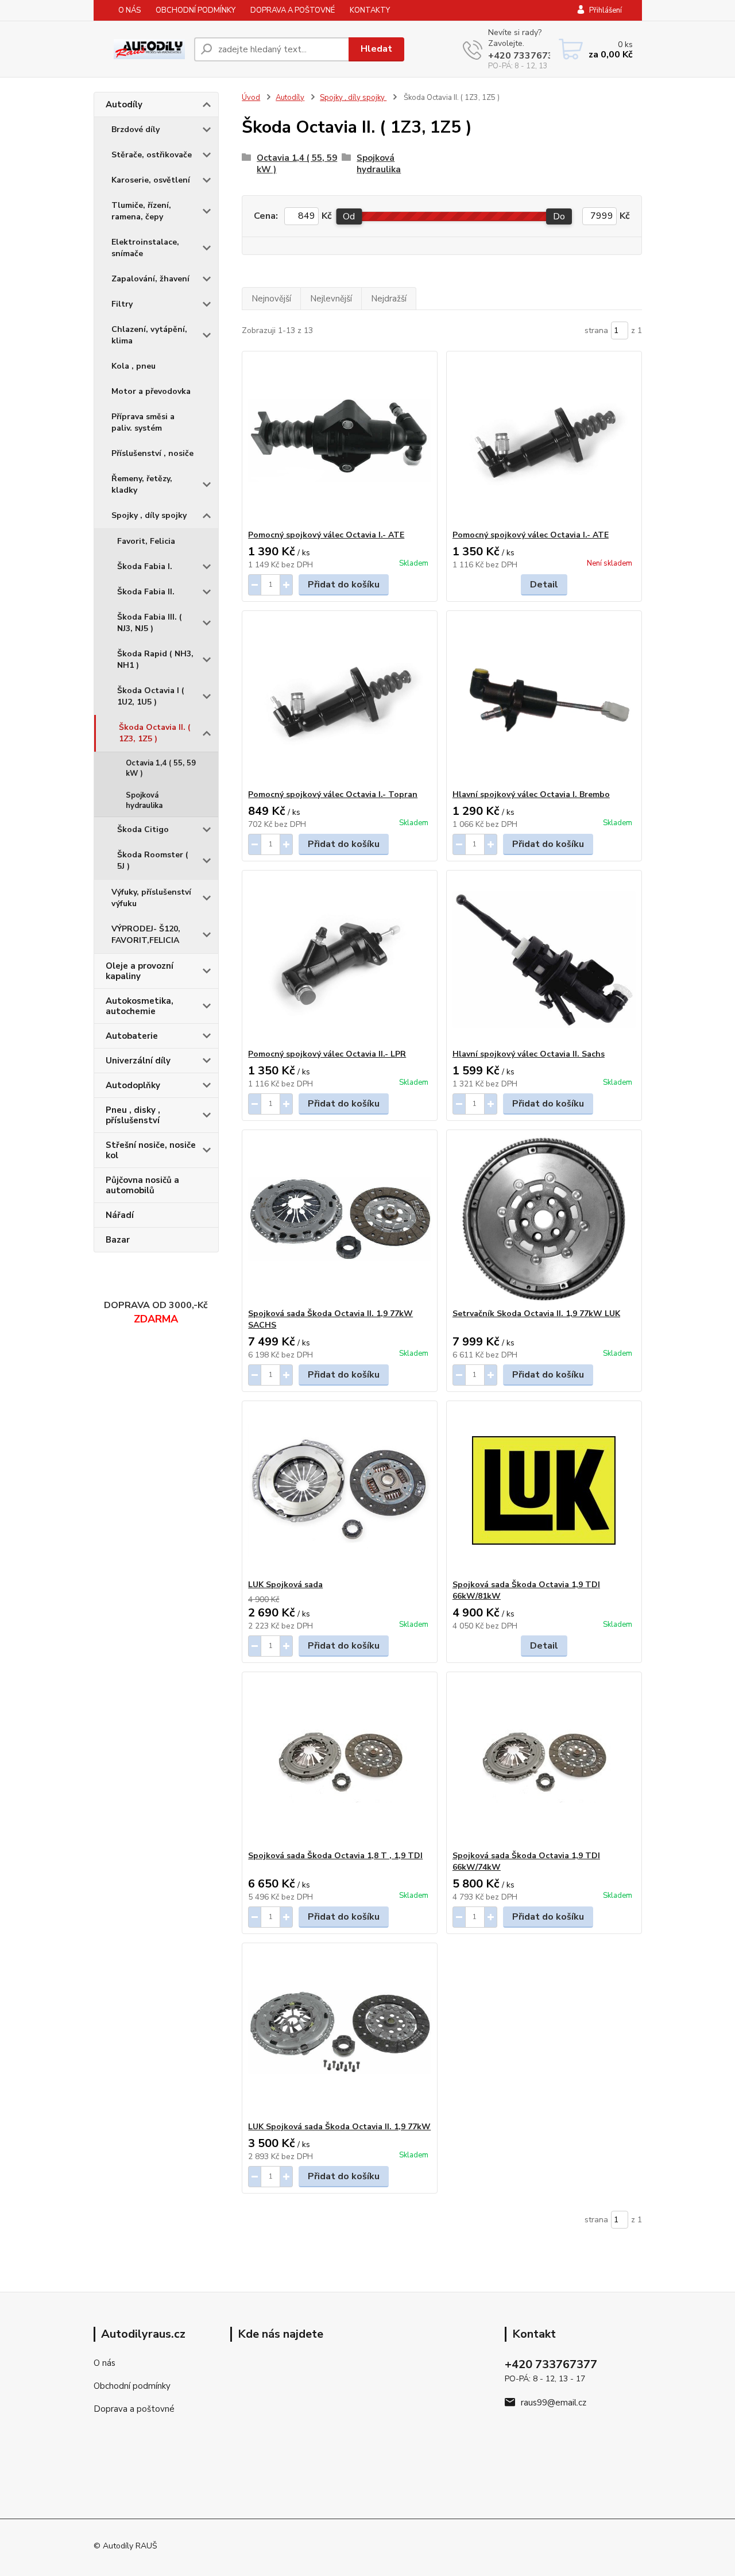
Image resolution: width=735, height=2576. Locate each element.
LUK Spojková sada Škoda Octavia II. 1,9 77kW (339, 2127)
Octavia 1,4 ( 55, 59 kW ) (161, 768)
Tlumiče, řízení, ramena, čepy (141, 211)
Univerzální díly (138, 1061)
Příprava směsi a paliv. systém (143, 422)
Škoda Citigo (143, 829)
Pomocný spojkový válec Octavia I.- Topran (333, 794)
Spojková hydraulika (144, 800)
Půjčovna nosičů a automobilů (142, 1185)
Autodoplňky (133, 1085)
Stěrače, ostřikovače (152, 155)
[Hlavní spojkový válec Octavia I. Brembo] (544, 700)
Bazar (118, 1240)
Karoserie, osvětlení (151, 180)
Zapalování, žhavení (150, 279)
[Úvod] (139, 49)
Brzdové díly (136, 129)
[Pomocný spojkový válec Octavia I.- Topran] (340, 700)
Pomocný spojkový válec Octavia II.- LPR (327, 1054)
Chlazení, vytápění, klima (149, 335)
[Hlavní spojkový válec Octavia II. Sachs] (544, 960)
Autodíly (124, 105)
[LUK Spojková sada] (340, 1490)
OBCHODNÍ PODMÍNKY (196, 10)
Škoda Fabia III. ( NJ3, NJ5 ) (150, 623)
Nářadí (120, 1215)
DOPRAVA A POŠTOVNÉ (293, 10)
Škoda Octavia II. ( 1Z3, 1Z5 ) (155, 733)
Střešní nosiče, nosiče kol (151, 1150)
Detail (544, 585)
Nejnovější (271, 299)
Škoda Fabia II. (146, 592)
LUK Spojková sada (285, 1585)
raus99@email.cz (554, 2403)
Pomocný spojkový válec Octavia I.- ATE (326, 535)
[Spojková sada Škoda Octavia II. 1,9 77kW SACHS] (340, 1219)
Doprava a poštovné (134, 2409)
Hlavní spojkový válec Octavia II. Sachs (529, 1054)
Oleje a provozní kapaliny (140, 971)
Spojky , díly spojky (149, 515)
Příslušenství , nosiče (152, 453)
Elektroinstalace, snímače (145, 248)
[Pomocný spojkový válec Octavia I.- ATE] (340, 440)
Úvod (251, 98)
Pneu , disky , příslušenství (133, 1115)
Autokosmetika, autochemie (140, 1006)
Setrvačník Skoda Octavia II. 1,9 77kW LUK (536, 1314)
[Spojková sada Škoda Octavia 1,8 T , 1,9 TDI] (340, 1761)
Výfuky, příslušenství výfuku (151, 898)
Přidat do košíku (344, 585)
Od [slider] (349, 216)
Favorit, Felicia (146, 541)
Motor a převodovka (151, 391)
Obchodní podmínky (132, 2386)
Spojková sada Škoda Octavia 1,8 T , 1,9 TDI (335, 1856)
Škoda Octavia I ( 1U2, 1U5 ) (151, 696)
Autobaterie (132, 1036)
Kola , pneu (134, 366)
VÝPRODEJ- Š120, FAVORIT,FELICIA (146, 935)
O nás (105, 2363)
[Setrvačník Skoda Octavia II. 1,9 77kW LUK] (544, 1219)
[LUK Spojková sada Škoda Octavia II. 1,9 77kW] (340, 2032)
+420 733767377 (527, 56)
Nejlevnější (331, 299)
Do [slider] (559, 216)
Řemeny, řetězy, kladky (142, 484)
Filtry (122, 304)
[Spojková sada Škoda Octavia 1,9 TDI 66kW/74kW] (544, 1761)
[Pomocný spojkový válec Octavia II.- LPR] (340, 960)
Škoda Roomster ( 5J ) (153, 860)
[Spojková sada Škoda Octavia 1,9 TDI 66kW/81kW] (544, 1490)
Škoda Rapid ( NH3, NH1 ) (155, 660)
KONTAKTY (370, 10)
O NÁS (129, 10)
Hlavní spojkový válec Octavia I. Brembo (531, 794)
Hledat (376, 49)
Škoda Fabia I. (145, 566)
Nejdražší (389, 299)
